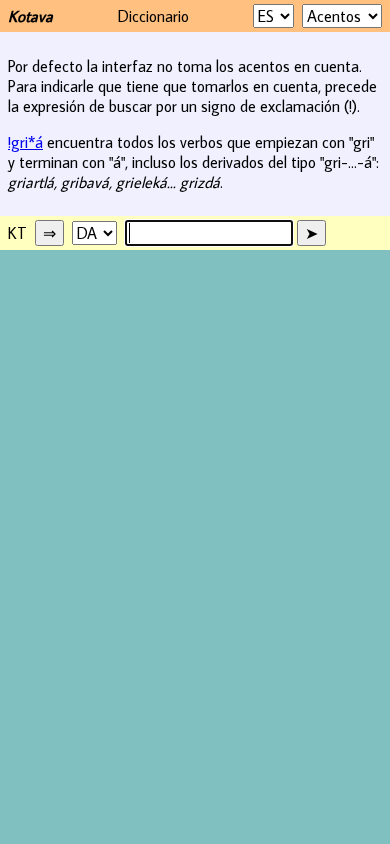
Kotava (30, 16)
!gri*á (25, 142)
